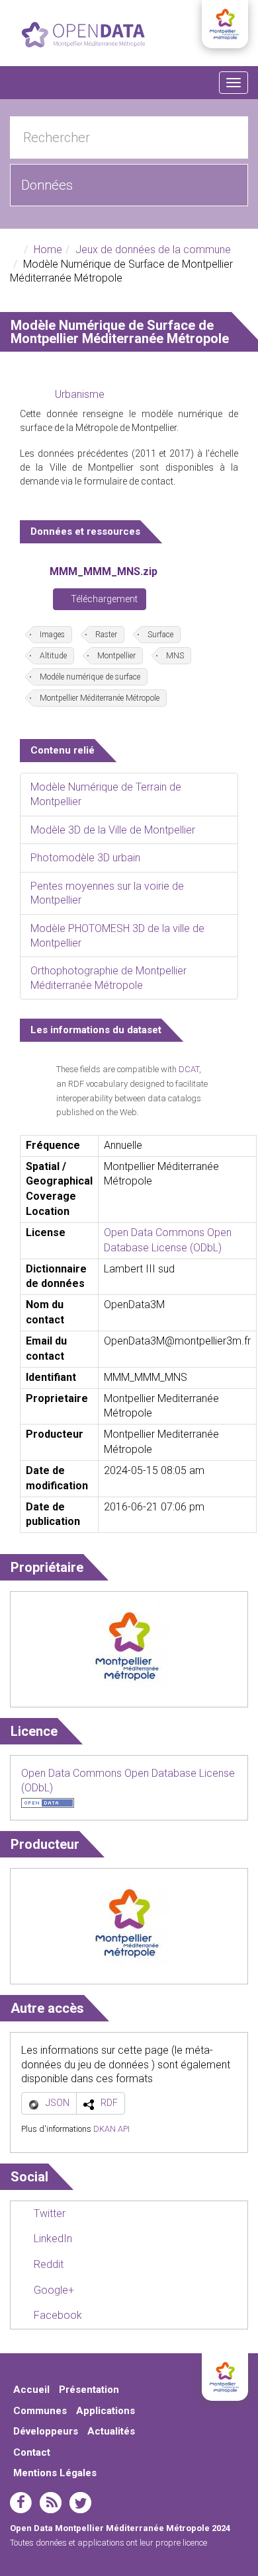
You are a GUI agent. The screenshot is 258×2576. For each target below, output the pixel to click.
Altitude (53, 656)
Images (52, 635)
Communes (40, 2411)
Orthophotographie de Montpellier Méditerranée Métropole (108, 978)
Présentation (89, 2390)
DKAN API (111, 2129)
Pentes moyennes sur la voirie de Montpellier (107, 893)
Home (48, 250)
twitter (80, 2503)
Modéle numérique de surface (90, 677)
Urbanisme (80, 394)
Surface (160, 635)
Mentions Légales (55, 2473)
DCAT (189, 1069)
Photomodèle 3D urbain (85, 858)
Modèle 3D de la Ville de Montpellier (113, 830)
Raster (106, 635)
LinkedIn (52, 2239)
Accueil (31, 2390)
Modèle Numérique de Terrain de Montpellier (106, 794)
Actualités (111, 2431)
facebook (21, 2503)
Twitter (48, 2213)
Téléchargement (103, 599)
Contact (32, 2452)
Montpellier (116, 656)
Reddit (47, 2264)
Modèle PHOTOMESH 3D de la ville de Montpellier (117, 936)
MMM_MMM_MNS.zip (104, 571)
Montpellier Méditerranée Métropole (100, 698)
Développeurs (46, 2431)
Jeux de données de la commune (153, 250)
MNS (175, 656)
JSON (58, 2103)
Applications (106, 2411)
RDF (109, 2103)
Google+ (53, 2290)
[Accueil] (83, 35)
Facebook (57, 2315)
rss (51, 2503)
